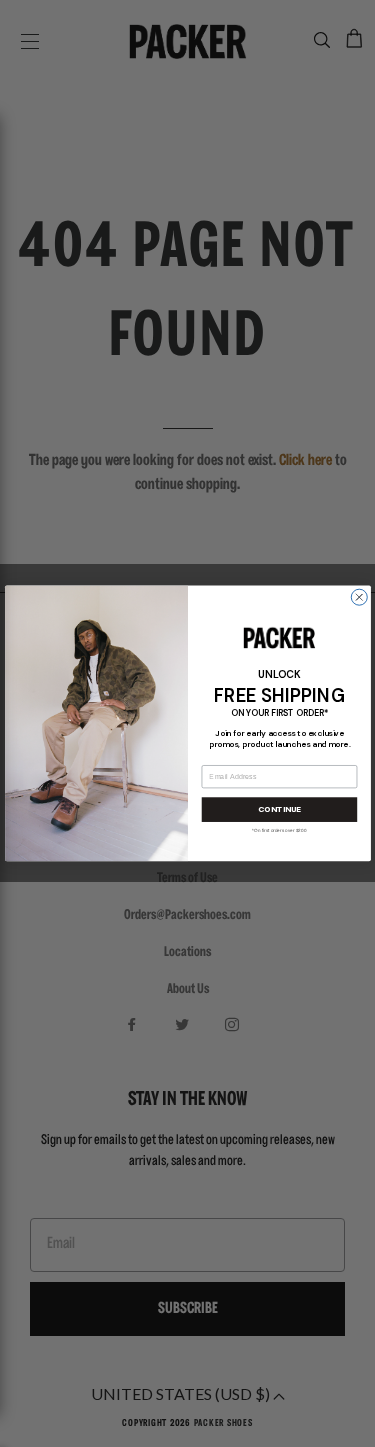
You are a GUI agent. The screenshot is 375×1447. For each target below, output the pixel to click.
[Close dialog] (359, 597)
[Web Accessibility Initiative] (8, 1423)
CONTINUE (278, 809)
